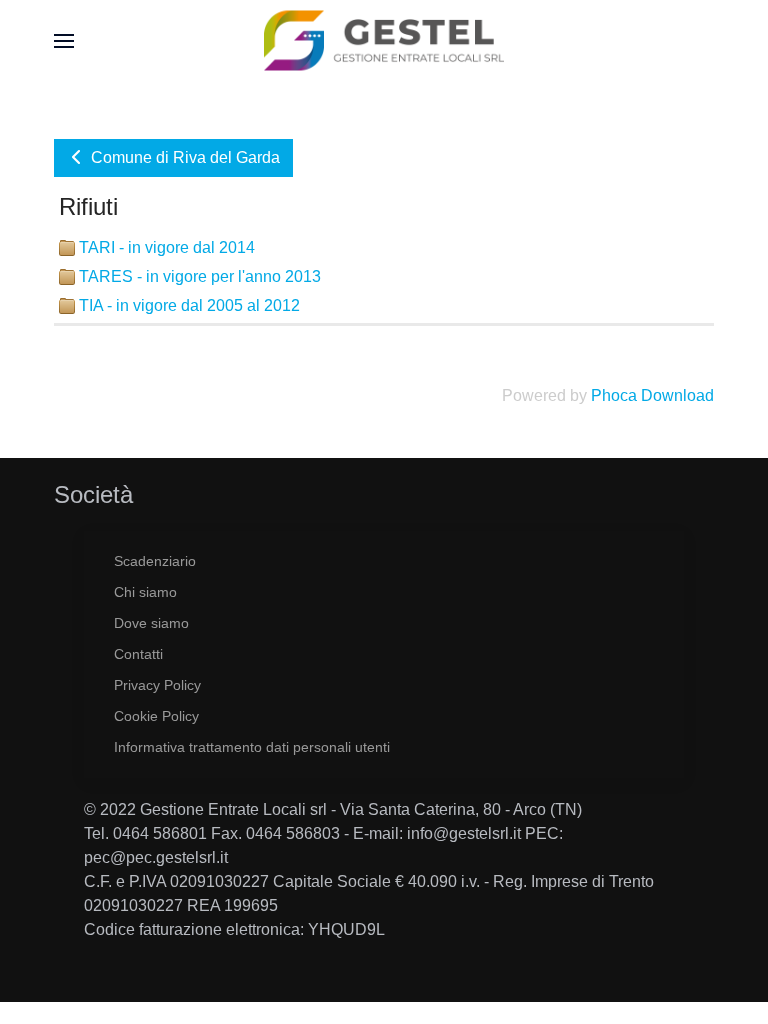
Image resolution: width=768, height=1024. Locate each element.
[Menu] (64, 40)
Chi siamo (145, 592)
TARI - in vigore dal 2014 (167, 247)
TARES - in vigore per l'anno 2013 (200, 276)
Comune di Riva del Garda (183, 157)
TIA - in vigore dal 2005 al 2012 (189, 305)
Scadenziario (155, 561)
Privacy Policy (157, 685)
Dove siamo (151, 623)
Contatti (138, 654)
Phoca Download (652, 395)
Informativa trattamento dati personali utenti (252, 747)
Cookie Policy (156, 716)
